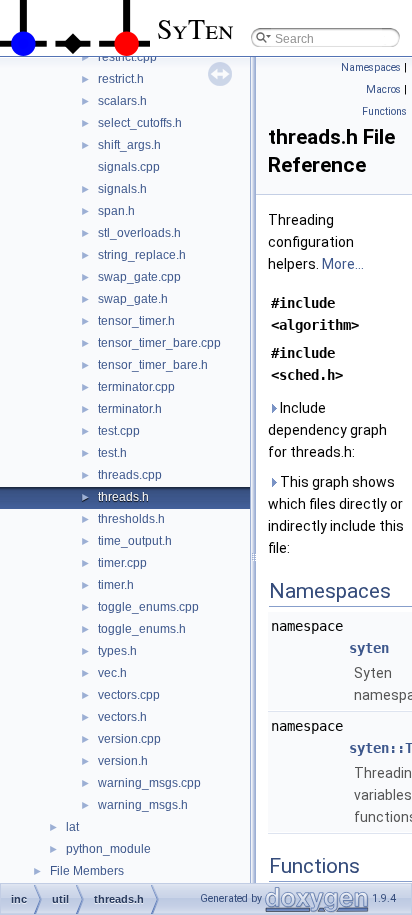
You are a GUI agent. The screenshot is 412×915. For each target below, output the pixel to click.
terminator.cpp (136, 387)
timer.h (116, 585)
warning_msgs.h (143, 805)
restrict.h (121, 79)
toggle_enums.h (142, 629)
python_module (108, 849)
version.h (123, 761)
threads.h (123, 497)
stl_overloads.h (139, 233)
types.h (117, 651)
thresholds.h (131, 519)
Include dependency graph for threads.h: (327, 430)
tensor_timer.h (136, 321)
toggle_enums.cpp (148, 607)
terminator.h (130, 409)
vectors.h (122, 717)
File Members (87, 871)
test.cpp (119, 431)
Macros (383, 89)
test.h (112, 453)
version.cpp (129, 739)
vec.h (112, 673)
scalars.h (122, 101)
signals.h (122, 189)
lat (72, 827)
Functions (384, 111)
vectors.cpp (129, 695)
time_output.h (135, 541)
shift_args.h (129, 145)
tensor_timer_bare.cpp (159, 343)
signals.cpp (129, 167)
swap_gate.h (133, 299)
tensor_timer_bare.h (153, 365)
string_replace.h (142, 255)
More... (343, 264)
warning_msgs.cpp (149, 783)
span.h (116, 211)
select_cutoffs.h (140, 123)
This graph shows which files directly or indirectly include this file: (336, 515)
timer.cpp (122, 563)
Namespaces (371, 67)
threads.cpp (130, 475)
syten (369, 648)
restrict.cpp (127, 57)
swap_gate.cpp (139, 277)
